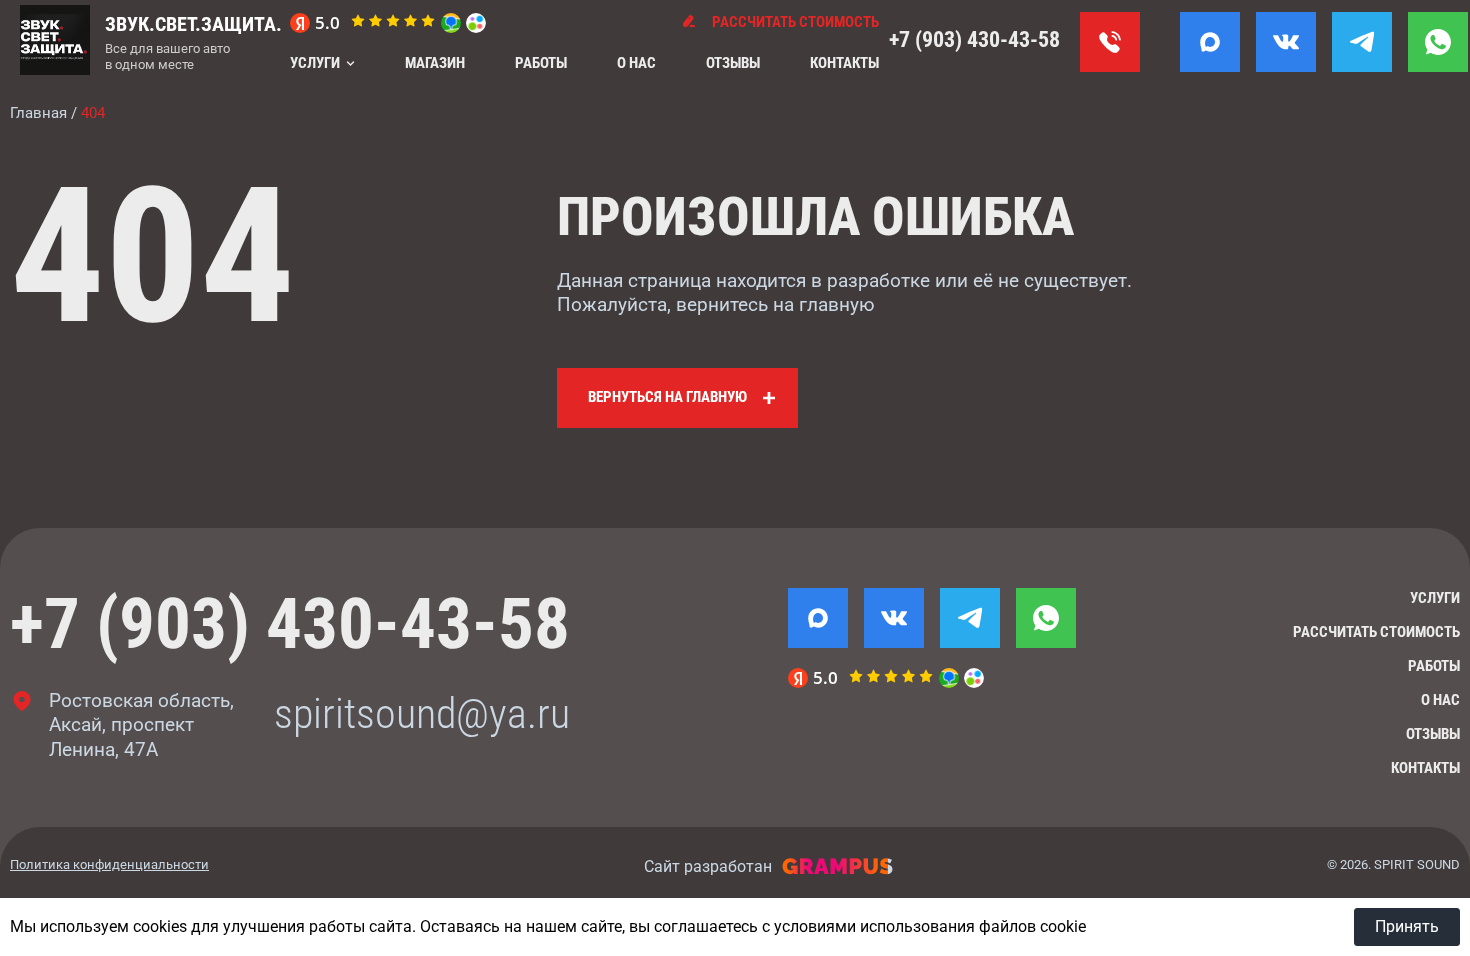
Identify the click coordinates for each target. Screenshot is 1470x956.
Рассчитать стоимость (1376, 632)
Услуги (315, 63)
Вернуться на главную (667, 397)
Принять (1407, 926)
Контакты (844, 63)
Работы (541, 63)
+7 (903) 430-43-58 (974, 39)
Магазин (435, 63)
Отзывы (733, 63)
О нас (636, 63)
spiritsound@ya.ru (422, 713)
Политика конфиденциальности (109, 864)
